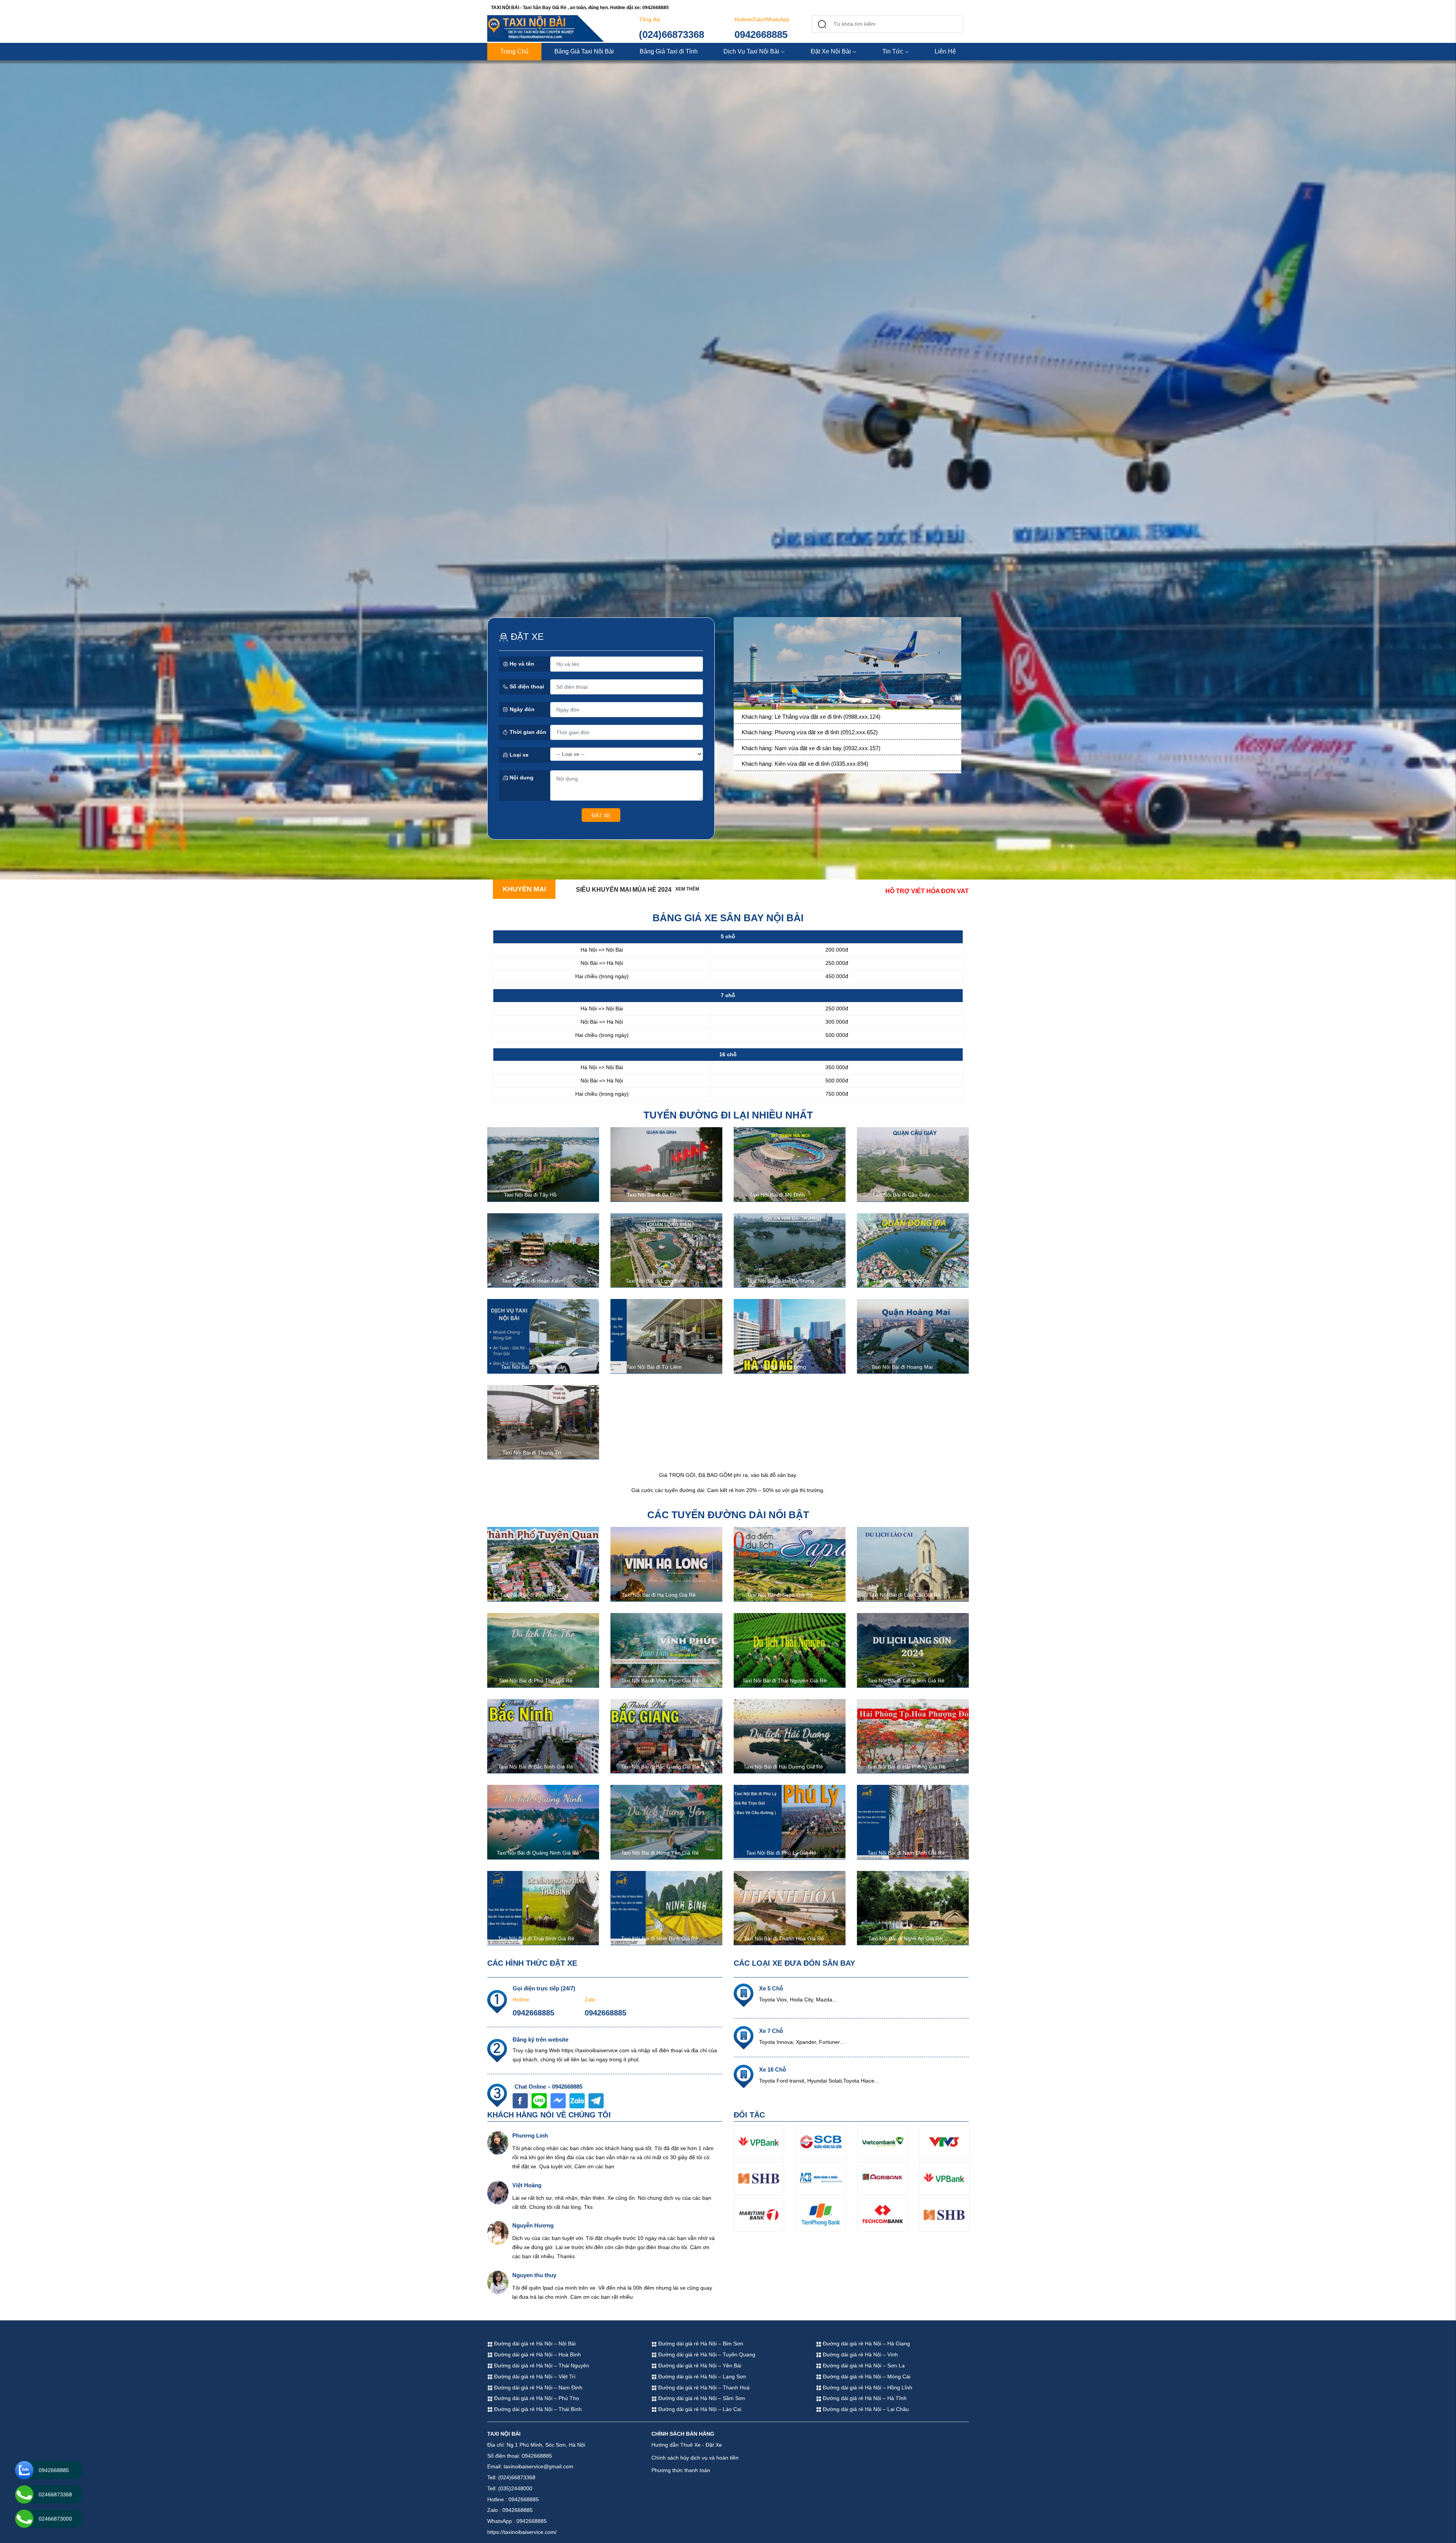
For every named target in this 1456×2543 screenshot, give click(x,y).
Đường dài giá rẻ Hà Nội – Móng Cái (866, 2377)
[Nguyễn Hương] (498, 2232)
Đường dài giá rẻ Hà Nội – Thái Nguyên (541, 2366)
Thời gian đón (527, 732)
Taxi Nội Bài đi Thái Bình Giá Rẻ (536, 1938)
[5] (847, 665)
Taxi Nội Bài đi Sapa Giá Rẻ (780, 1595)
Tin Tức (893, 51)
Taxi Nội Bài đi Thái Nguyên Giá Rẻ (784, 1681)
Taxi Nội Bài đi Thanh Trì (532, 1453)
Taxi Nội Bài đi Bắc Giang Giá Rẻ (660, 1767)
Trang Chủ (514, 51)
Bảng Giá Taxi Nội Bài (584, 51)
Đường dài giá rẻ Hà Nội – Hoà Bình (537, 2355)
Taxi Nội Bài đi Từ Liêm (654, 1367)
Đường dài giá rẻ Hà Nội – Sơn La (863, 2366)
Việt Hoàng (527, 2185)
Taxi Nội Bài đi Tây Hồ (530, 1195)
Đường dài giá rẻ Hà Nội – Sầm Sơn (701, 2398)
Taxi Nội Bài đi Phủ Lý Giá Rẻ (781, 1853)
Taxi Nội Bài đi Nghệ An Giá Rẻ (905, 1938)
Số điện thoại (526, 686)
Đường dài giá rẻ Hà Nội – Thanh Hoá (703, 2387)
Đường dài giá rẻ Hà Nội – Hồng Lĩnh (867, 2387)
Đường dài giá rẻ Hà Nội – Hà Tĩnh (864, 2398)
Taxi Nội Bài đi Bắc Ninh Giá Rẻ (536, 1767)
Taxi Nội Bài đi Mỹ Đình (777, 1195)
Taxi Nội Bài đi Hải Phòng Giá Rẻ (906, 1767)
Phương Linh (530, 2135)
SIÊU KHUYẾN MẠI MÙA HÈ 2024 (624, 890)
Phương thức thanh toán (681, 2470)
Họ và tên (521, 664)
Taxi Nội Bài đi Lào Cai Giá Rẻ (905, 1595)
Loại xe (518, 755)
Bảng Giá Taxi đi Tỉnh (669, 51)
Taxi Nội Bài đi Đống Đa (901, 1281)
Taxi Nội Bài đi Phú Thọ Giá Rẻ (536, 1681)
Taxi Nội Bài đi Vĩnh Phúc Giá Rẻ (660, 1681)
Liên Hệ (945, 51)
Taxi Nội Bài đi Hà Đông (778, 1367)
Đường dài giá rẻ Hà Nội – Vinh (860, 2355)
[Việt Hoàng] (498, 2192)
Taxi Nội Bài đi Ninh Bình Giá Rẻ (660, 1938)
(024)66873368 (672, 35)
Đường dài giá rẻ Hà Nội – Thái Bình (537, 2409)
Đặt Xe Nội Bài (831, 51)
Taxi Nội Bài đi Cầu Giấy (901, 1195)
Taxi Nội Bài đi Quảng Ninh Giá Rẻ (538, 1853)
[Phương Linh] (498, 2142)
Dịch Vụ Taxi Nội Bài (751, 51)
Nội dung (521, 778)
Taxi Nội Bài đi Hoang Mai (902, 1367)
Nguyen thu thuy (534, 2275)
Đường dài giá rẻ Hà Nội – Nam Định (537, 2387)
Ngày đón (521, 709)
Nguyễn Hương (533, 2225)
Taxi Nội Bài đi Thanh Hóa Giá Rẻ (784, 1938)
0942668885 (761, 35)
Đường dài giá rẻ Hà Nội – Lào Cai (699, 2409)
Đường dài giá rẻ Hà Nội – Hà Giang (866, 2344)
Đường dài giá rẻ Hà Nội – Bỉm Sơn (700, 2344)
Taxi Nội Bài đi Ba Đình (654, 1195)
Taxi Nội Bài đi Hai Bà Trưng (781, 1281)
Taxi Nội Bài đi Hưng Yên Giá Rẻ (660, 1853)
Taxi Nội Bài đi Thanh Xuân (533, 1367)
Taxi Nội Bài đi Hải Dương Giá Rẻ (783, 1767)
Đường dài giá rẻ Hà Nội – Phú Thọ (536, 2398)
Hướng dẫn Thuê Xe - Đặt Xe (687, 2445)
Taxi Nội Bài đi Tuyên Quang (534, 1595)
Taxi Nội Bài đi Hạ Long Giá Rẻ (659, 1595)
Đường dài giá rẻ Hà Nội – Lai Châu (865, 2409)
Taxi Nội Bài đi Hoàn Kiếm (533, 1281)
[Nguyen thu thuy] (498, 2282)
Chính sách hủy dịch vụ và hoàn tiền (695, 2458)
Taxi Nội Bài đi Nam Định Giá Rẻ (906, 1853)
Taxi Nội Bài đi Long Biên (655, 1281)
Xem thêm (687, 889)
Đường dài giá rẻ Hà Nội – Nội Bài (534, 2344)
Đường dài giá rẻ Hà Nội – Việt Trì (534, 2377)
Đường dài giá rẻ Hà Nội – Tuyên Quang (706, 2355)
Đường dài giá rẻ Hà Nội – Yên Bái (699, 2366)
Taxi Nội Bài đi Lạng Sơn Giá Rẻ (906, 1681)
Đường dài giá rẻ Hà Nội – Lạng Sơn (701, 2377)
